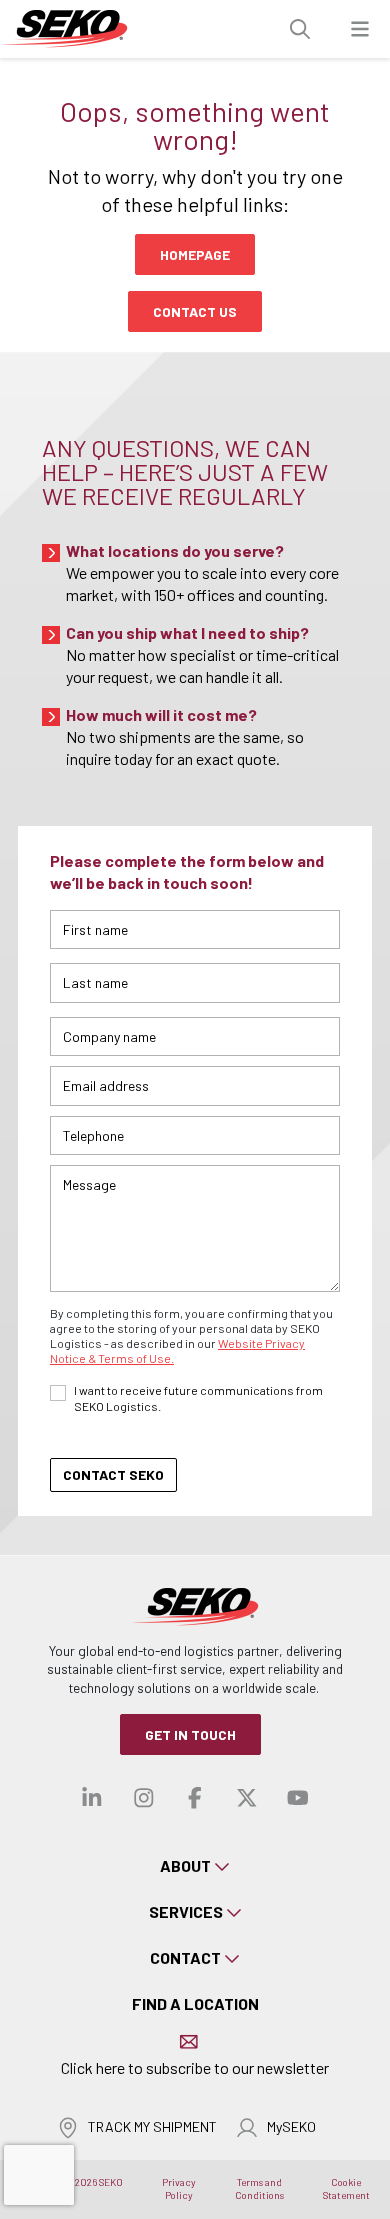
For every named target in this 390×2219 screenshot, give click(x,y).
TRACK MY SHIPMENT (152, 2126)
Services (186, 1911)
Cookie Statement (346, 2189)
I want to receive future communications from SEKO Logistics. (198, 1398)
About (185, 1865)
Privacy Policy (179, 2189)
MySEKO (291, 2126)
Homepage (195, 254)
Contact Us (195, 311)
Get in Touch (190, 1734)
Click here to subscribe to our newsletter (195, 2067)
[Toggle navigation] (360, 29)
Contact (185, 1957)
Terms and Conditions (259, 2189)
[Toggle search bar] (300, 29)
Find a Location (195, 2003)
